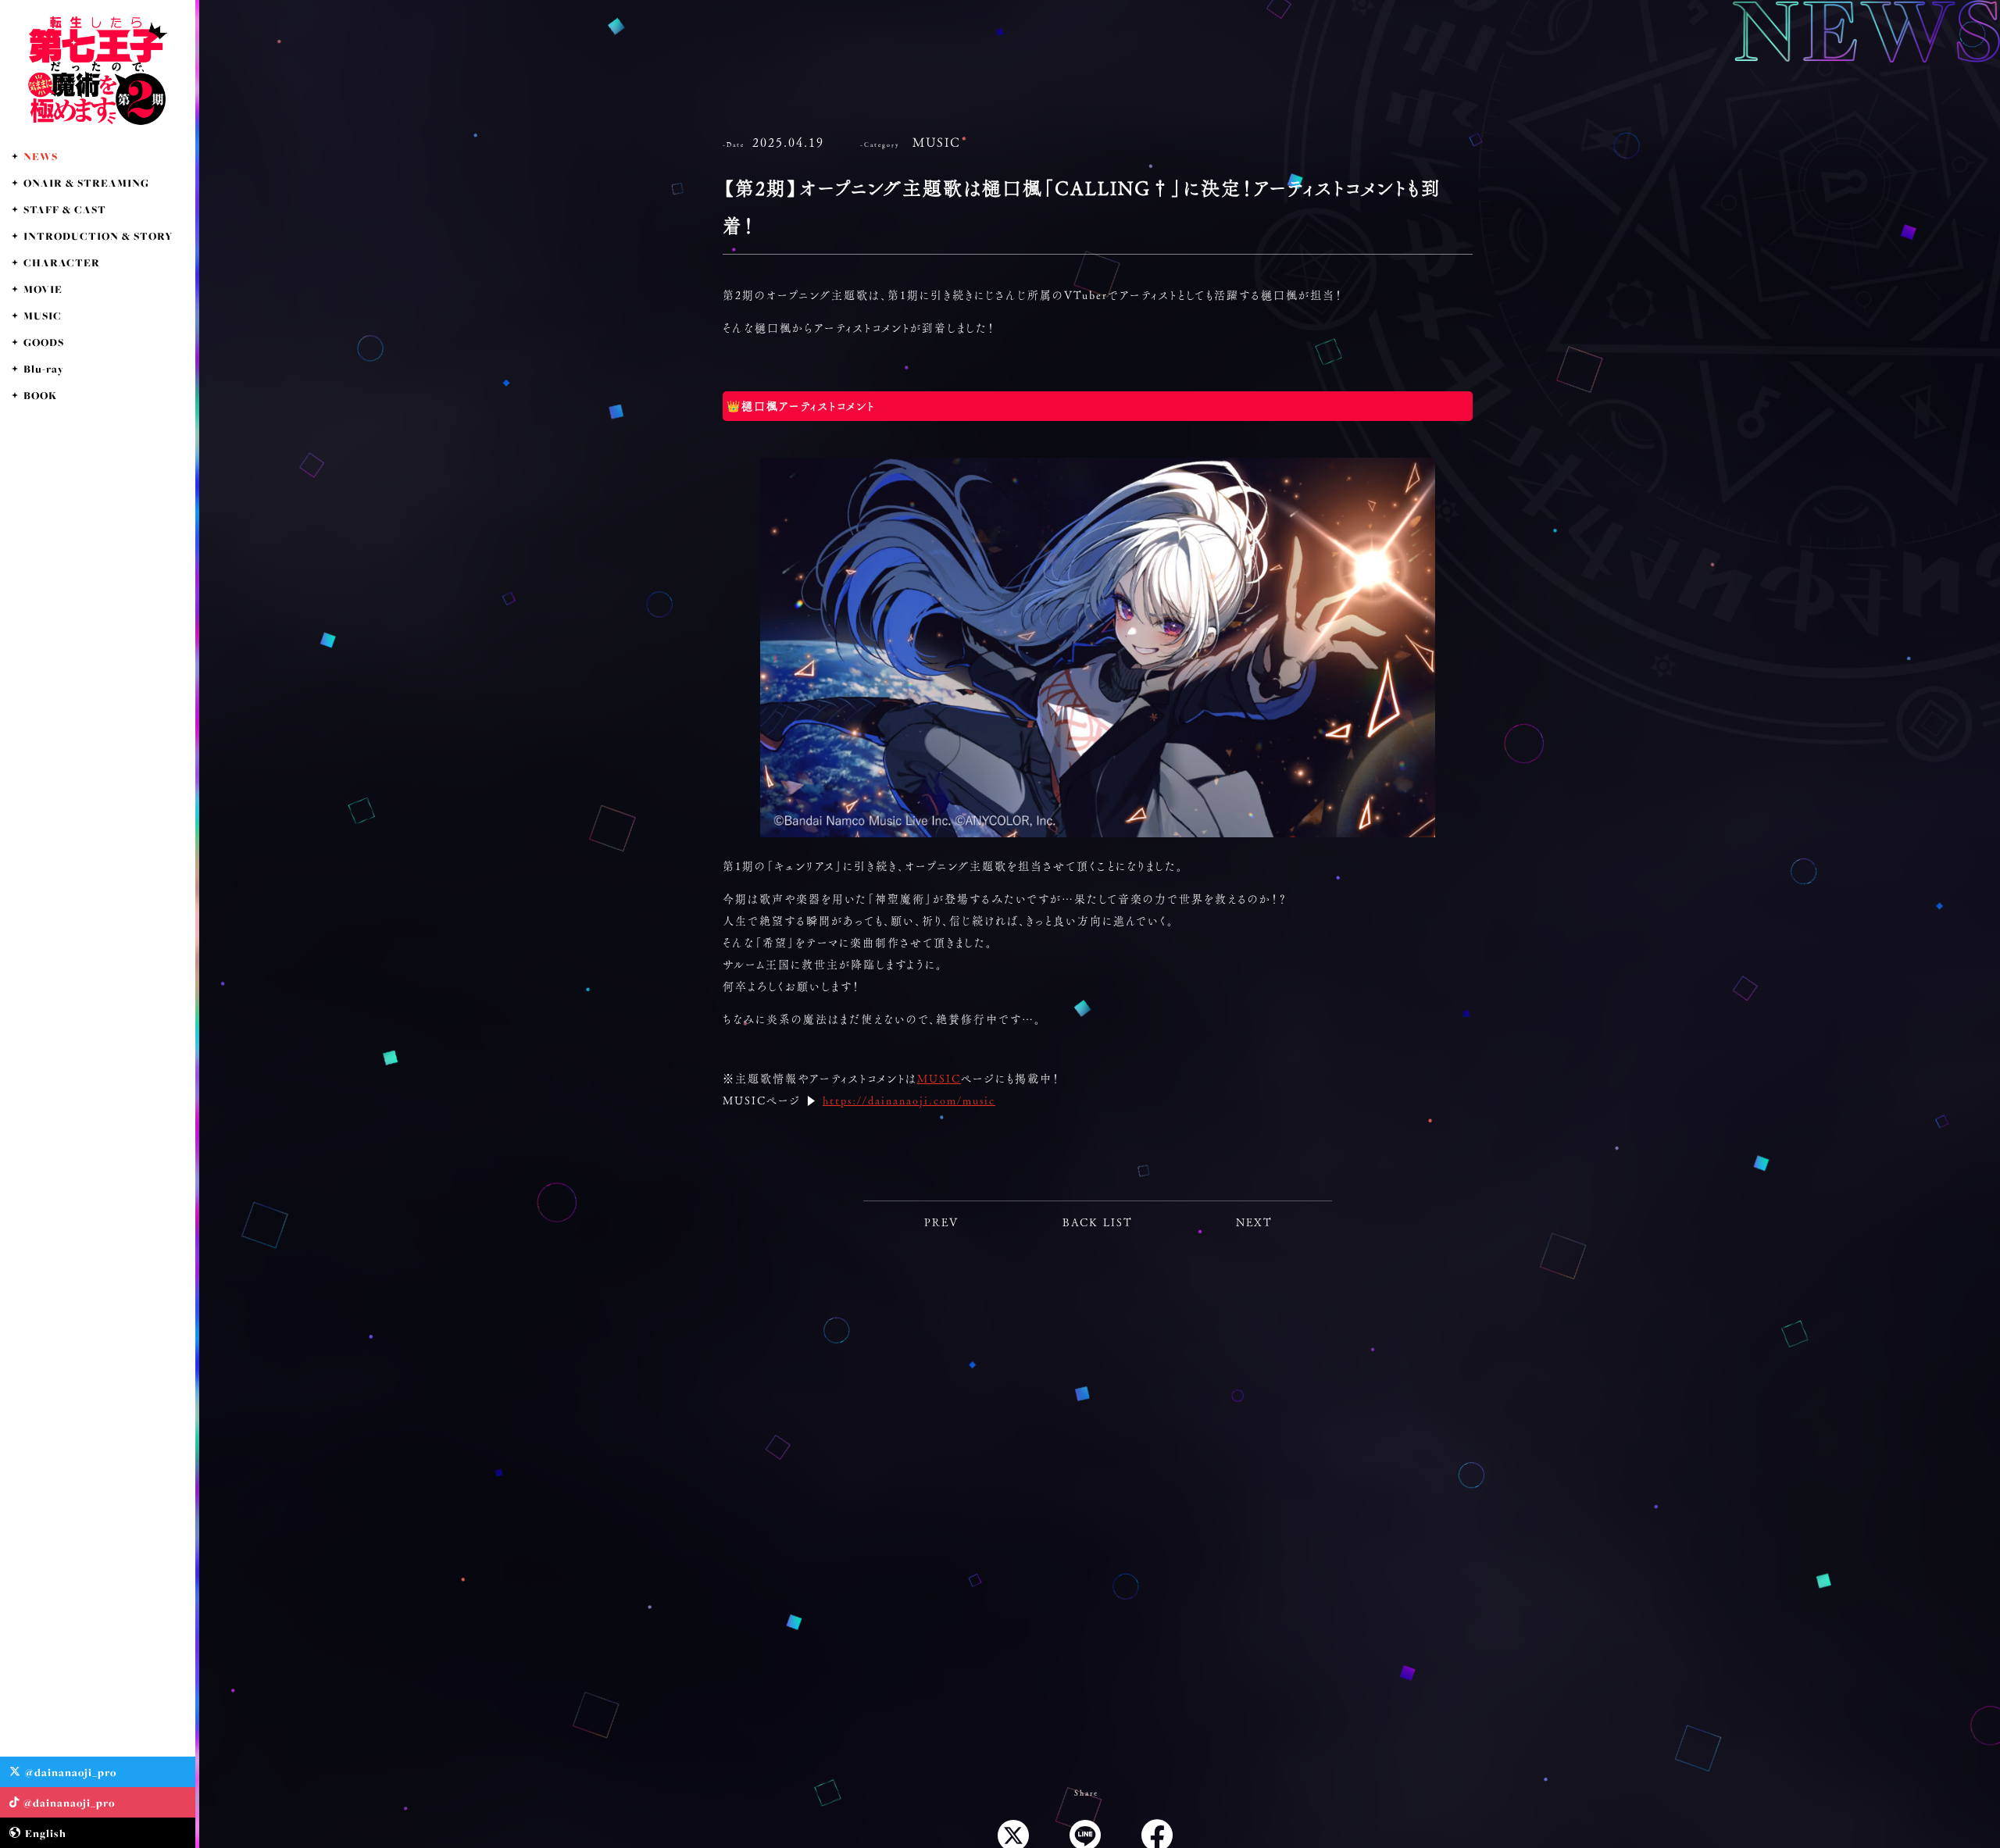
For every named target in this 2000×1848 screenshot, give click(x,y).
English (46, 1833)
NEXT (1254, 1222)
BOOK (40, 395)
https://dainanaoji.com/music (909, 1101)
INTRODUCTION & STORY (98, 236)
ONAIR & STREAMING (86, 183)
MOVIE (43, 289)
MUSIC (43, 316)
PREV (941, 1222)
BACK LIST (1098, 1222)
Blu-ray (44, 369)
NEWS (41, 156)
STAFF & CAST (65, 209)
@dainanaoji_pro (71, 1772)
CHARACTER (62, 262)
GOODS (44, 342)
